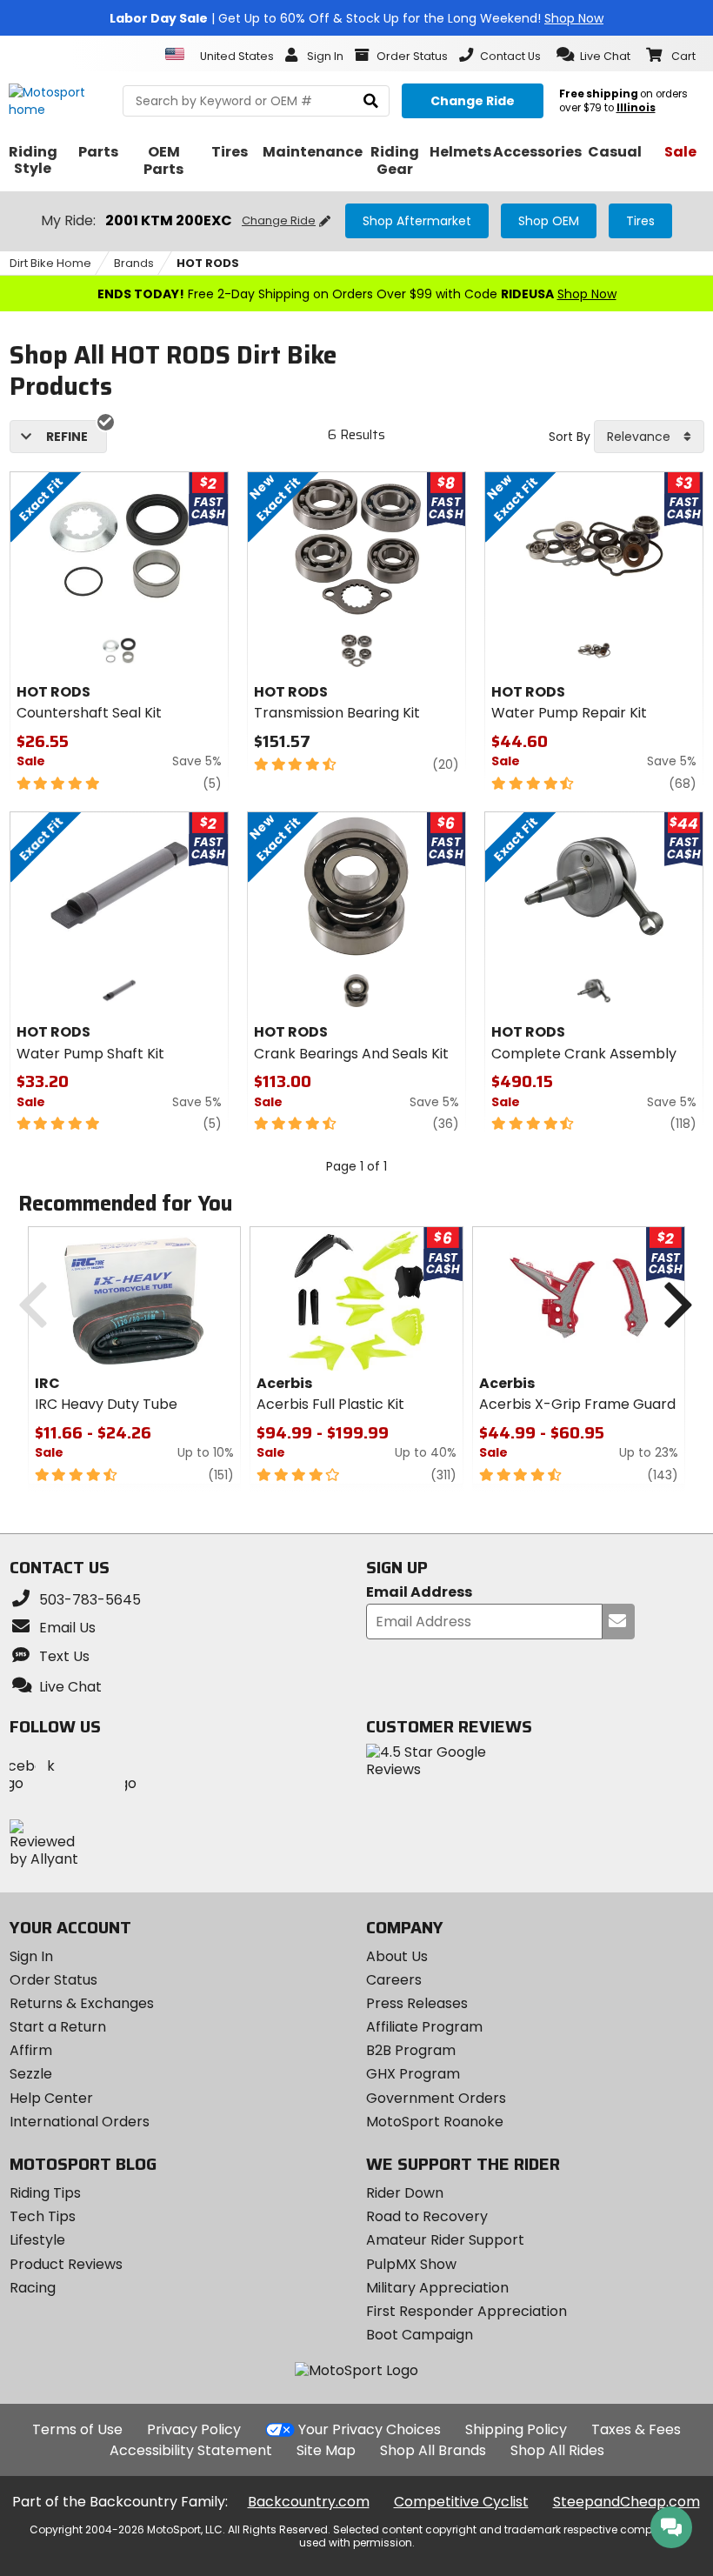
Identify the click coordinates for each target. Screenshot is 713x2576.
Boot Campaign (420, 2335)
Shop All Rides (557, 2450)
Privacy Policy (194, 2429)
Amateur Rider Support (445, 2240)
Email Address (419, 1593)
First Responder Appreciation (466, 2311)
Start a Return (58, 2027)
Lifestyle (37, 2240)
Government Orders (436, 2098)
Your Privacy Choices (370, 2429)
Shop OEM (549, 221)
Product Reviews (66, 2264)
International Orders (80, 2122)
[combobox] (649, 437)
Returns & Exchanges (82, 2003)
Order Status (53, 1980)
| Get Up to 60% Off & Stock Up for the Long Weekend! (356, 18)
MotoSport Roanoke (435, 2122)
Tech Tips (43, 2216)
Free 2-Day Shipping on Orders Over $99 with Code (357, 294)
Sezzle (31, 2074)
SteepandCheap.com (626, 2502)
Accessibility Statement (191, 2450)
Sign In (31, 1956)
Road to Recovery (427, 2216)
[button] (593, 55)
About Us (397, 1956)
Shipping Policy (516, 2429)
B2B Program (411, 2050)
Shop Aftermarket (417, 221)
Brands (134, 263)
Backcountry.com (309, 2502)
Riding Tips (45, 2193)
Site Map (326, 2450)
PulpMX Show (411, 2264)
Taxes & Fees (636, 2429)
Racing (33, 2288)
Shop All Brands (433, 2450)
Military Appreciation (437, 2288)
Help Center (51, 2098)
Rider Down (405, 2193)
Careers (394, 1980)
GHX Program (413, 2074)
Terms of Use (77, 2429)
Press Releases (417, 2003)
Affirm (31, 2050)
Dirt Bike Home (50, 263)
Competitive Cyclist (461, 2502)
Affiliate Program (424, 2027)
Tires (640, 221)
